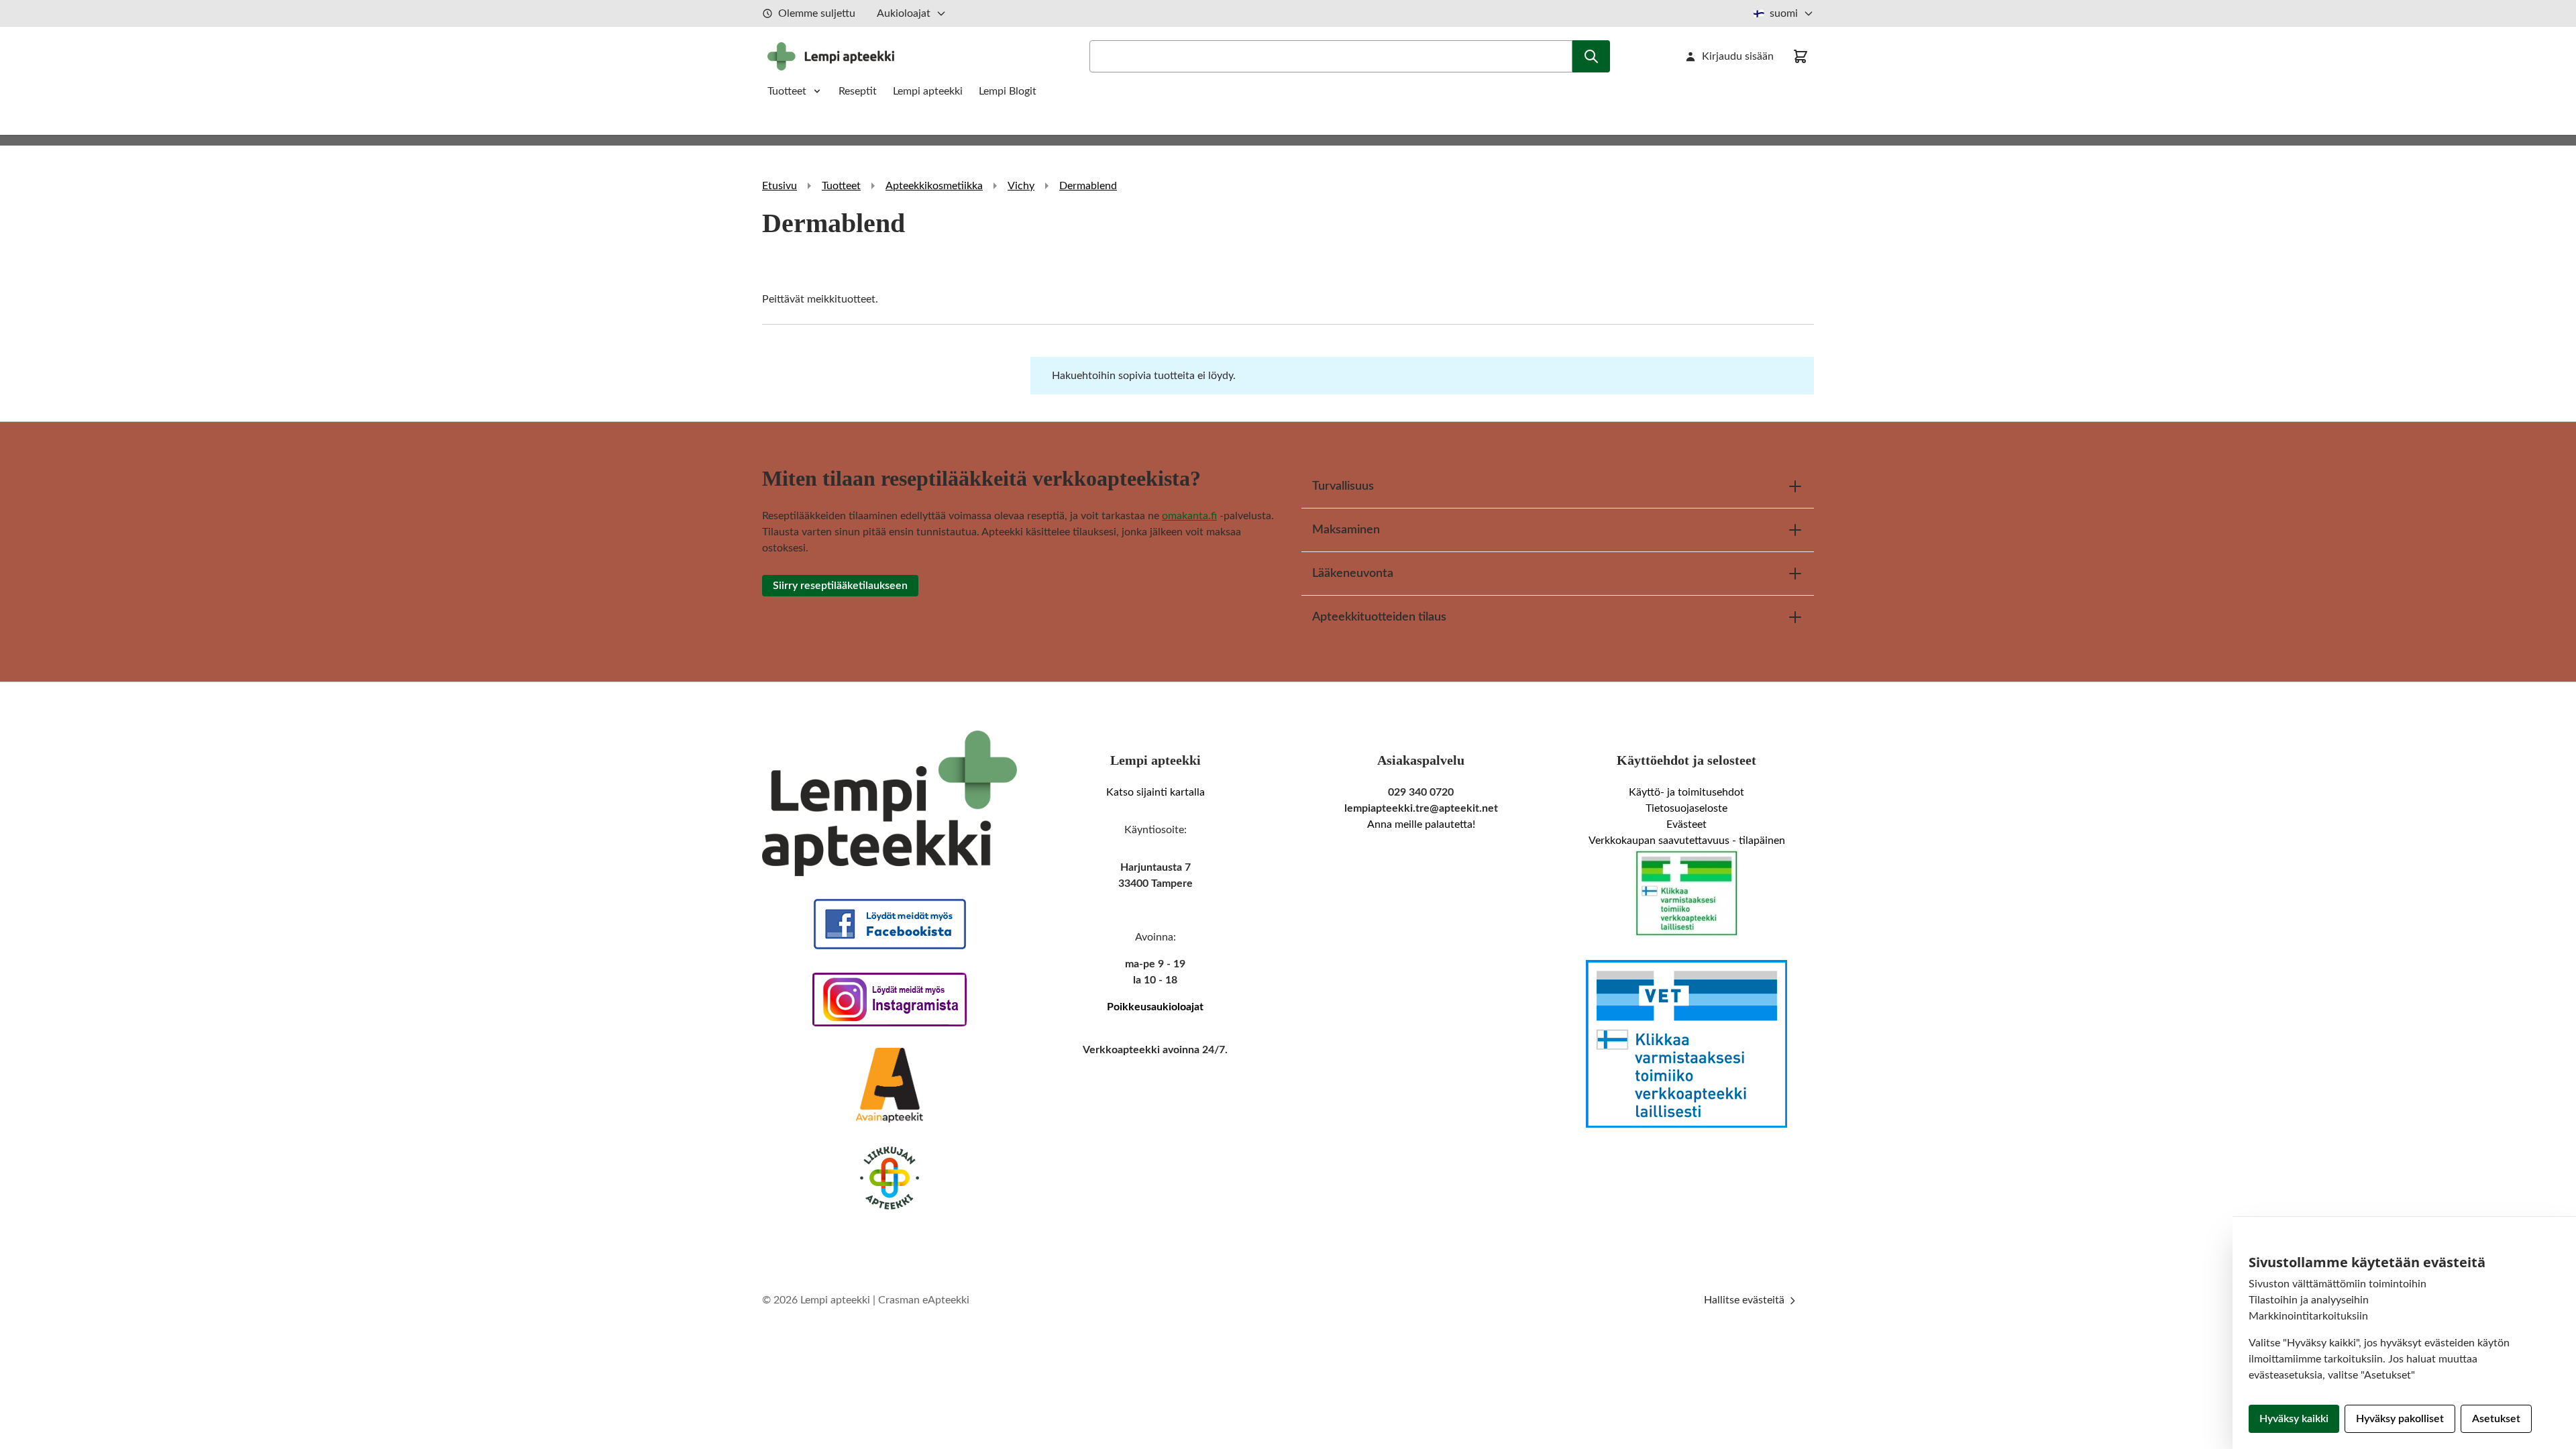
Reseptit (858, 91)
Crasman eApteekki (924, 1300)
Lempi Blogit (1008, 91)
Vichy (1021, 186)
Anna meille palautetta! (1421, 824)
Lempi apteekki (928, 91)
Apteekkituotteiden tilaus (1379, 617)
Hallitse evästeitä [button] (1746, 1300)
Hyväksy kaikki (2294, 1419)
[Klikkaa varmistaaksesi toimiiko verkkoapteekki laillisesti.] (1686, 894)
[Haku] (1591, 56)
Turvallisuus (1343, 486)
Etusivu (780, 186)
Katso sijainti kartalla (1156, 792)
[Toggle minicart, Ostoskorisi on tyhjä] (1801, 56)
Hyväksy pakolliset (2400, 1419)
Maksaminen (1346, 530)
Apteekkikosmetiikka (934, 186)
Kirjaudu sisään (1738, 56)
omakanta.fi (1189, 516)
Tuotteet (787, 91)
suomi (1784, 13)
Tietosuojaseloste (1686, 808)
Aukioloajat (904, 13)
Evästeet (1686, 824)
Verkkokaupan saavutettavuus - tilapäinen (1687, 841)
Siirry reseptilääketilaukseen (840, 586)
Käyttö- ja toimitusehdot (1686, 792)
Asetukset (2496, 1419)
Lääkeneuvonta (1353, 574)
